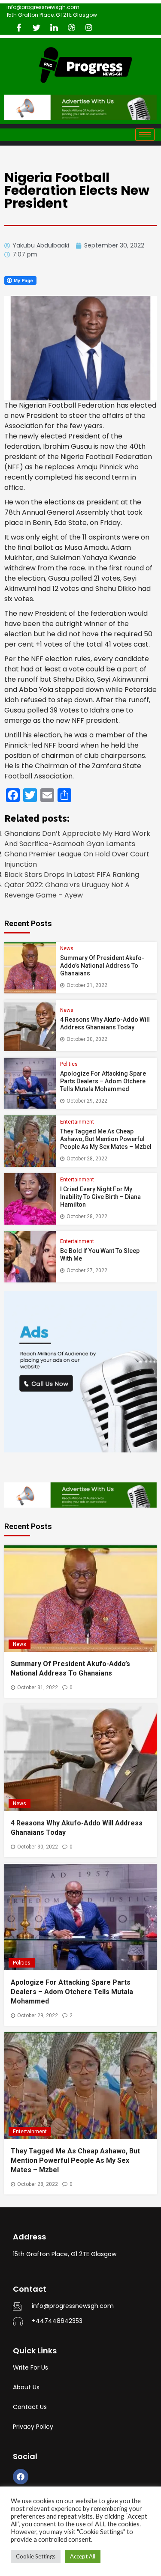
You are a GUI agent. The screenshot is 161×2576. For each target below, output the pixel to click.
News (67, 948)
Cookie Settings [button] (36, 2556)
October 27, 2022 (87, 1270)
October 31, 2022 (87, 985)
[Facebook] (21, 2477)
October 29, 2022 (87, 1101)
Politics (69, 1064)
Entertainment (77, 1122)
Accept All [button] (83, 2556)
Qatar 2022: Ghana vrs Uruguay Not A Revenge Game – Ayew (67, 890)
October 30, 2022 (87, 1039)
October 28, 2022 (87, 1159)
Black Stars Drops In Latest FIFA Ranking (72, 875)
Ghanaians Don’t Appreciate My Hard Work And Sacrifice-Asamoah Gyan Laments (77, 839)
